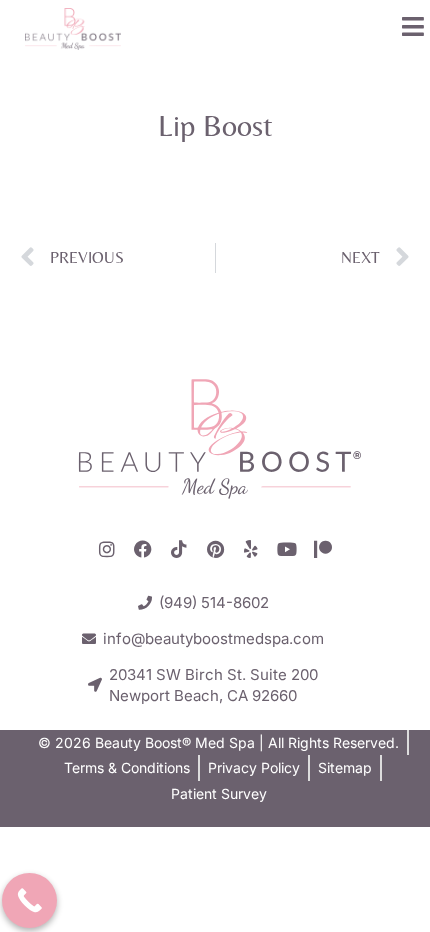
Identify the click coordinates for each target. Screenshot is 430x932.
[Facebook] (143, 549)
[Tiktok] (179, 549)
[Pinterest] (215, 549)
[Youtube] (287, 549)
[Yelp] (251, 549)
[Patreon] (323, 549)
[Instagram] (107, 549)
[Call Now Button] (29, 900)
